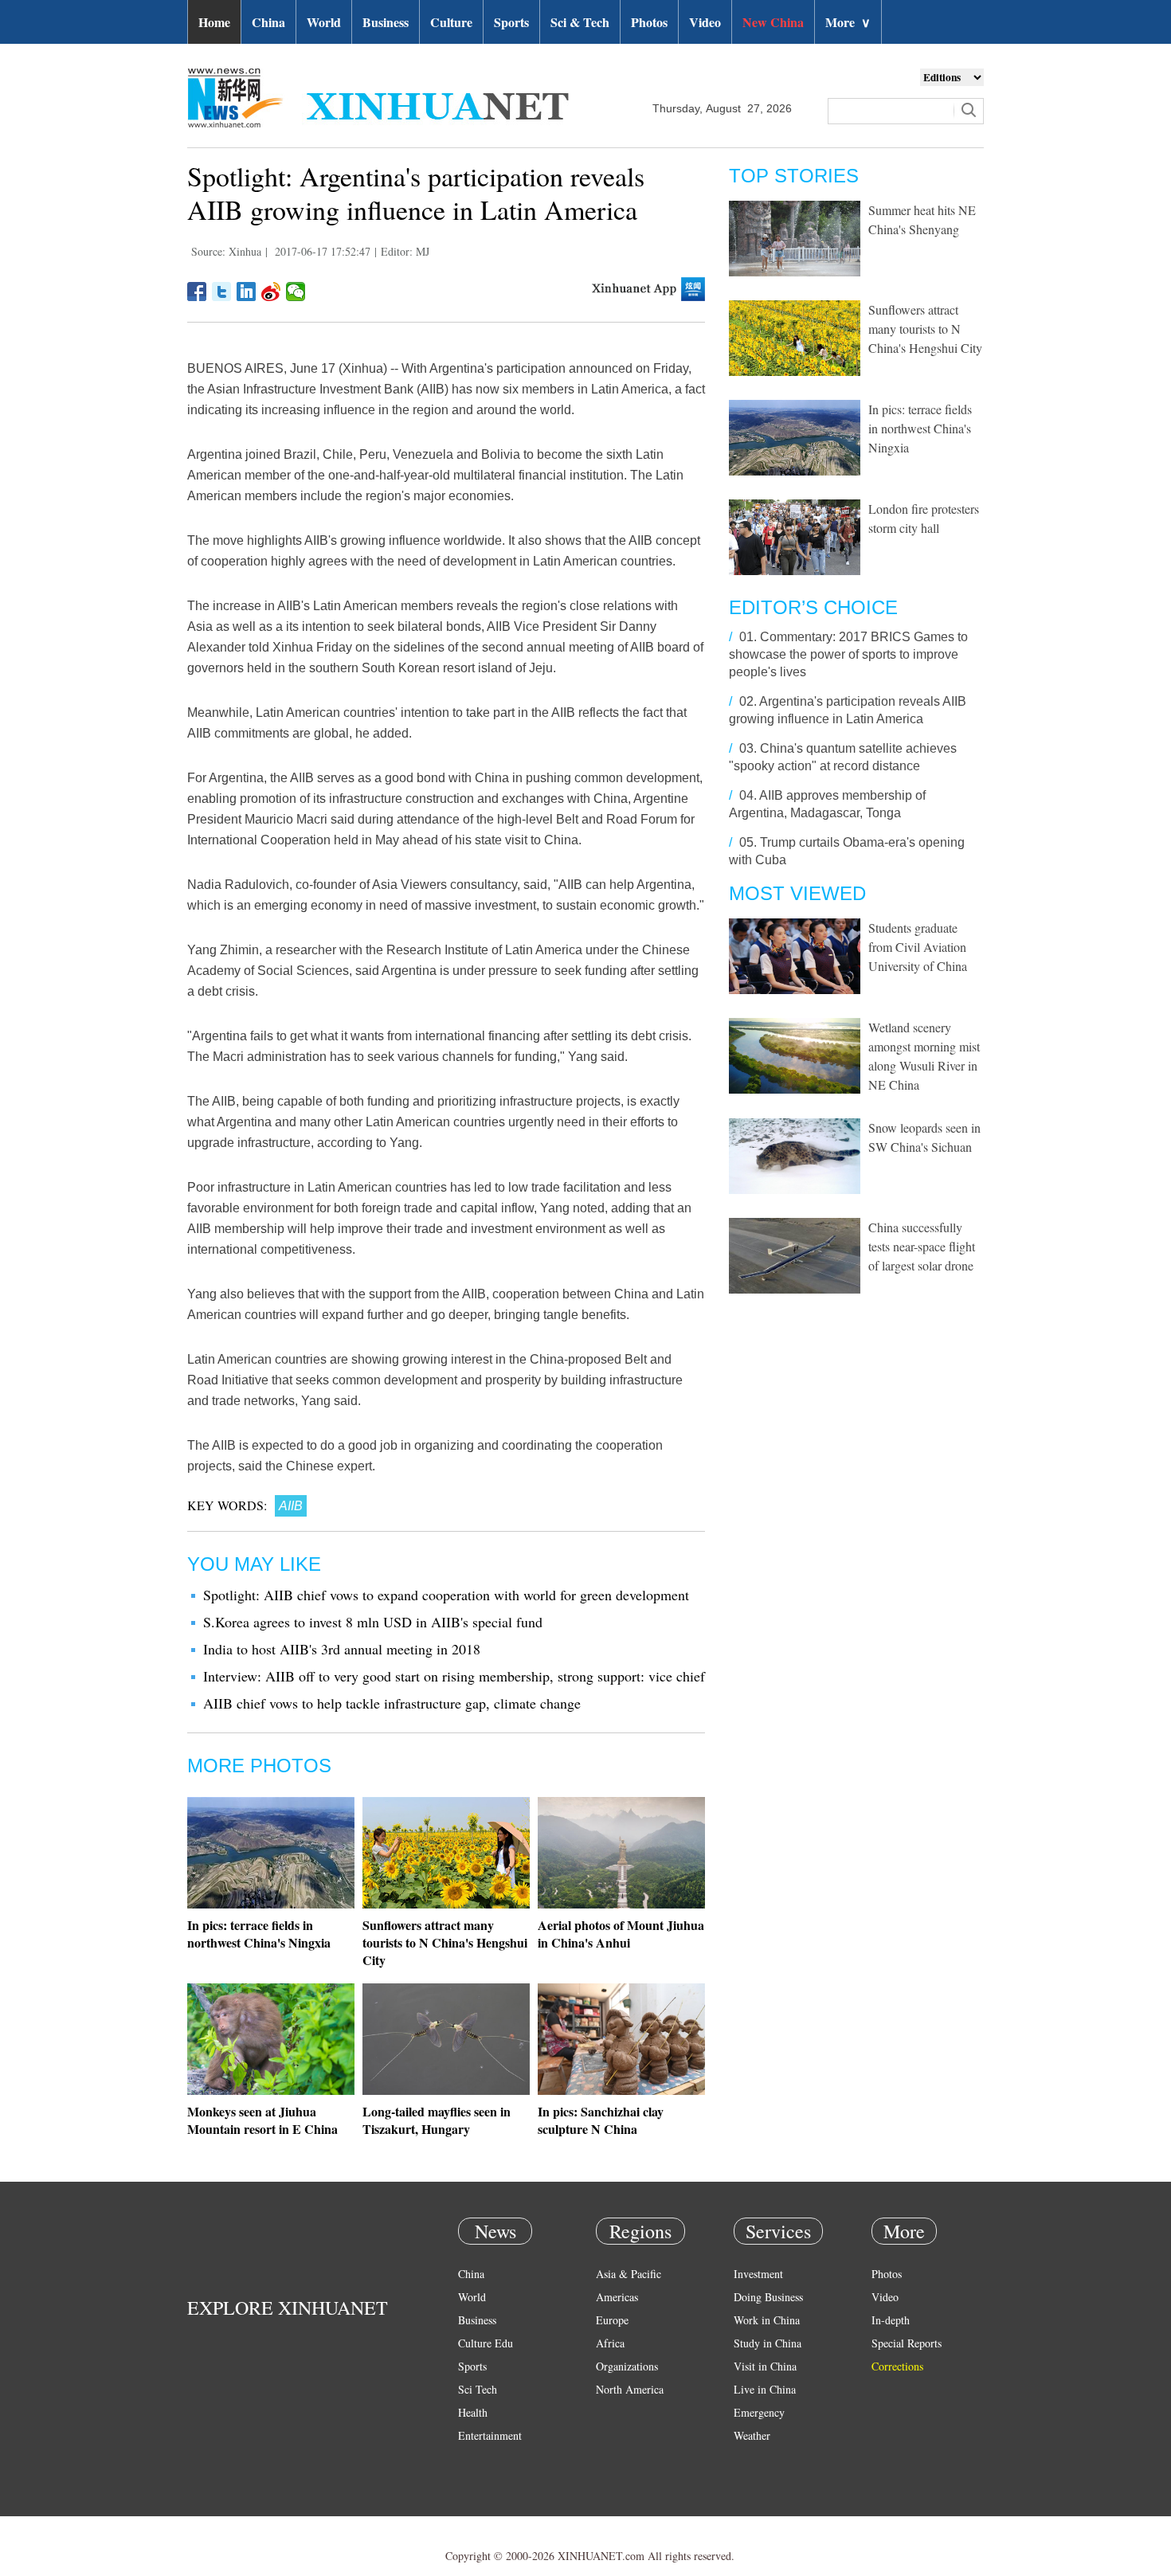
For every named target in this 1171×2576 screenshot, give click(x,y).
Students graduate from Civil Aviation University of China (918, 947)
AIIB (291, 1506)
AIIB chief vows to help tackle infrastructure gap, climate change (392, 1703)
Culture (451, 22)
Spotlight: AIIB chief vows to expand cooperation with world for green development (446, 1595)
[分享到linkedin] (247, 292)
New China (773, 22)
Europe (612, 2320)
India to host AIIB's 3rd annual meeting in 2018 (342, 1649)
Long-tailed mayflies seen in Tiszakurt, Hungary (437, 2120)
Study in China (768, 2343)
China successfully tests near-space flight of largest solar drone (922, 1246)
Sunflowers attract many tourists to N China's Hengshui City (445, 1942)
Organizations (627, 2366)
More (848, 22)
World (324, 22)
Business (386, 22)
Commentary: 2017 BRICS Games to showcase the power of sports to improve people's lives (848, 654)
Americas (617, 2297)
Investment (758, 2274)
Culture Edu (486, 2343)
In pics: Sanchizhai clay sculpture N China (601, 2120)
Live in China (765, 2389)
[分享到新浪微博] (271, 292)
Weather (752, 2435)
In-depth (891, 2320)
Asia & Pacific (629, 2274)
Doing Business (768, 2297)
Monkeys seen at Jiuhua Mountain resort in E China (262, 2120)
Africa (610, 2343)
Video (705, 22)
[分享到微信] (296, 292)
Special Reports (907, 2343)
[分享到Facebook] (197, 292)
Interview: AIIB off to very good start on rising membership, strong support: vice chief (454, 1676)
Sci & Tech (580, 22)
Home (214, 22)
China (268, 22)
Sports (511, 22)
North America (630, 2389)
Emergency (759, 2412)
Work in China (767, 2320)
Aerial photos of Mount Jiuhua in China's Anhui (621, 1934)
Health (473, 2412)
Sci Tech (478, 2389)
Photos (649, 22)
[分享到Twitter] (222, 292)
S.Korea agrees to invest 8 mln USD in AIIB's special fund (373, 1622)
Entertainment (490, 2435)
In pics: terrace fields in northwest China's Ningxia (259, 1934)
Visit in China (765, 2366)
